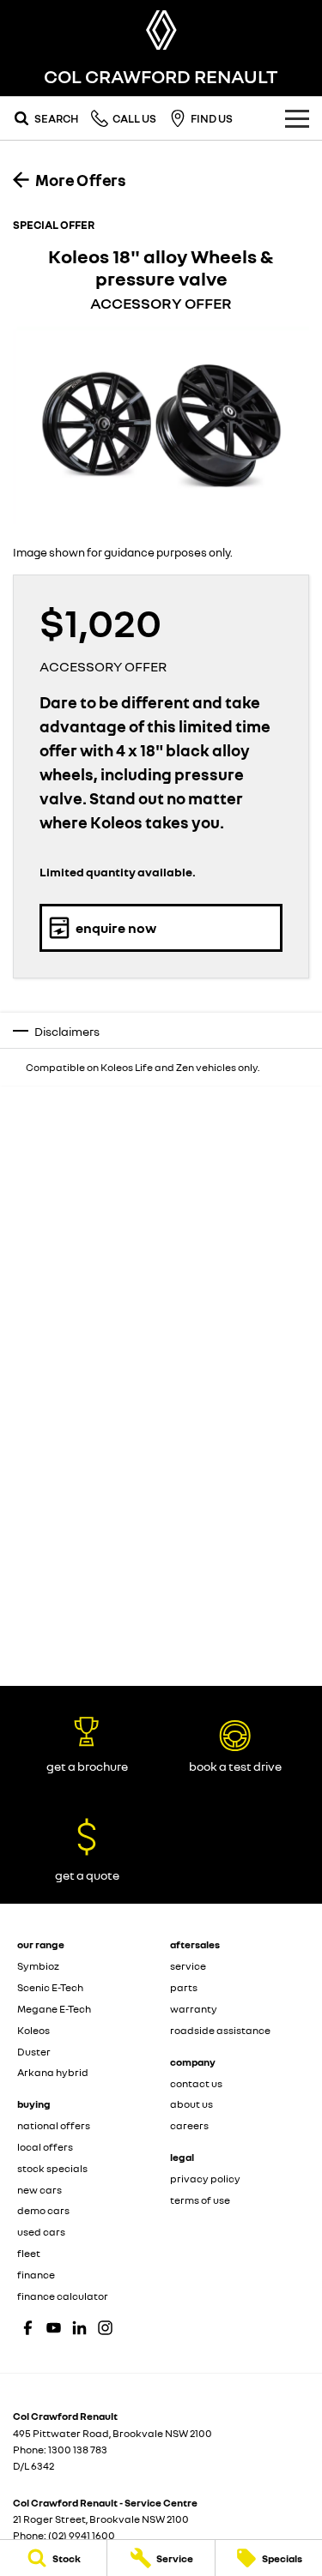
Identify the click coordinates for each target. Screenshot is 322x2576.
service (188, 1966)
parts (184, 1987)
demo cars (43, 2210)
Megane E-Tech (54, 2009)
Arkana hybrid (53, 2072)
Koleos (33, 2030)
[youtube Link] (54, 2328)
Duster (34, 2052)
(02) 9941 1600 (82, 2535)
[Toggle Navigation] (297, 118)
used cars (41, 2232)
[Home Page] (161, 30)
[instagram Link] (105, 2328)
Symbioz (38, 1966)
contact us (196, 2083)
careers (189, 2125)
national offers (54, 2125)
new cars (39, 2190)
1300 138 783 (78, 2450)
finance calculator (63, 2296)
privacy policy (205, 2179)
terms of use (200, 2200)
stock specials (52, 2168)
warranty (194, 2009)
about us (191, 2104)
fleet (29, 2253)
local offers (45, 2147)
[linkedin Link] (79, 2328)
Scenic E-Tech (50, 1987)
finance (36, 2275)
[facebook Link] (28, 2328)
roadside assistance (220, 2030)
